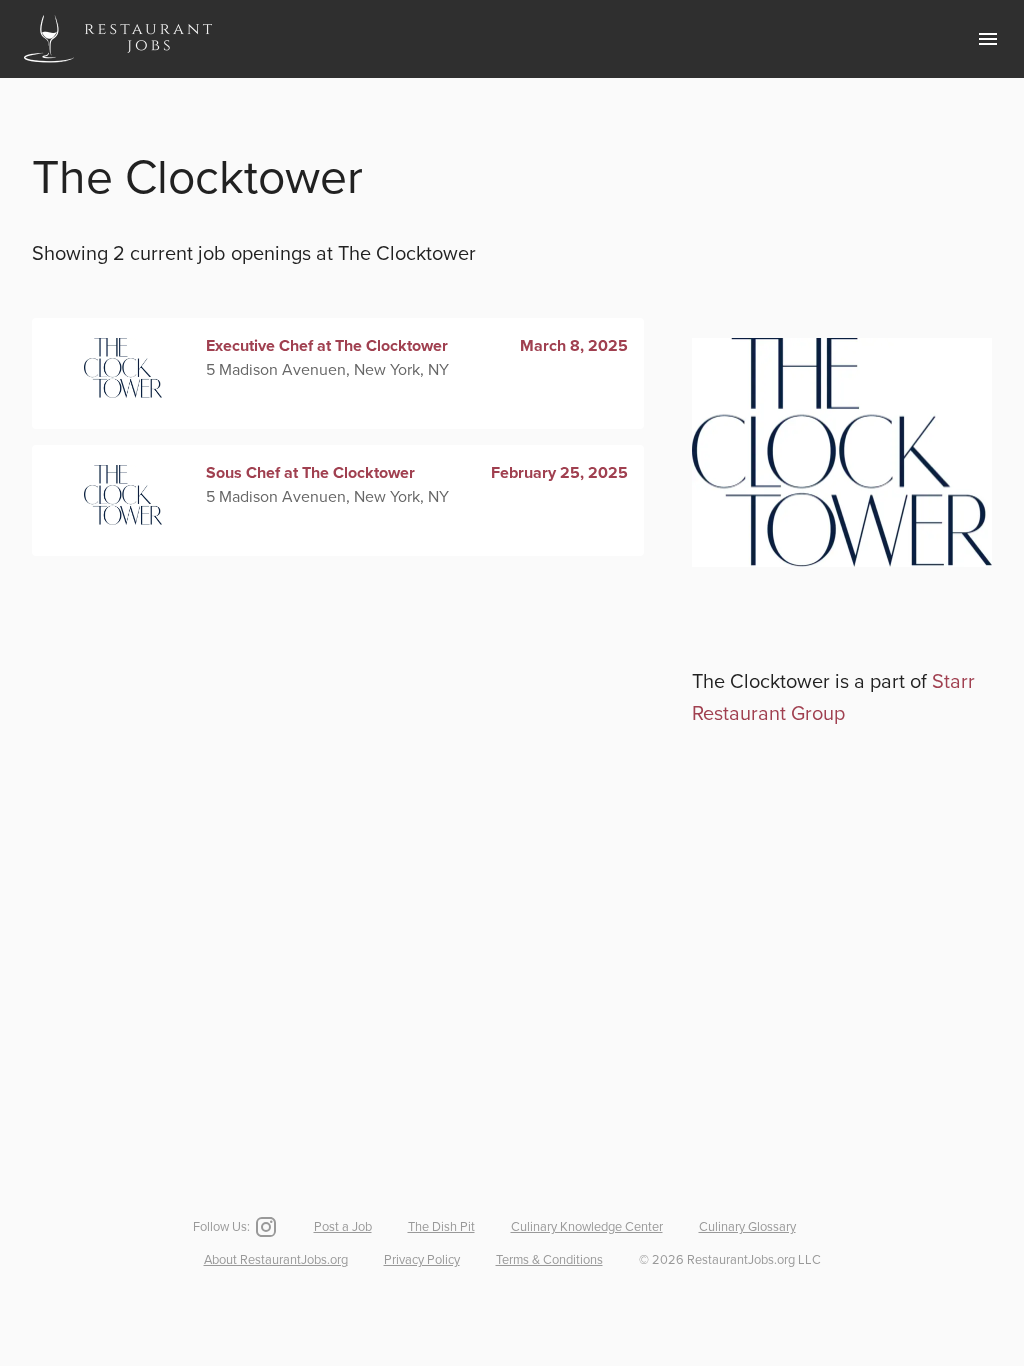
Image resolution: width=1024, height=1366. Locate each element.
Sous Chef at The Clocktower (310, 473)
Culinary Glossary (747, 1227)
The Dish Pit (441, 1227)
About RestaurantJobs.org (276, 1260)
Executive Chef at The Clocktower (327, 346)
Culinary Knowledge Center (587, 1227)
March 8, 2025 (574, 346)
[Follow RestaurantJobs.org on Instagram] (264, 1227)
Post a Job (343, 1227)
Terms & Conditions (549, 1260)
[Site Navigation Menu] (988, 39)
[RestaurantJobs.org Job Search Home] (118, 66)
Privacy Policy (422, 1260)
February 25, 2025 (559, 473)
